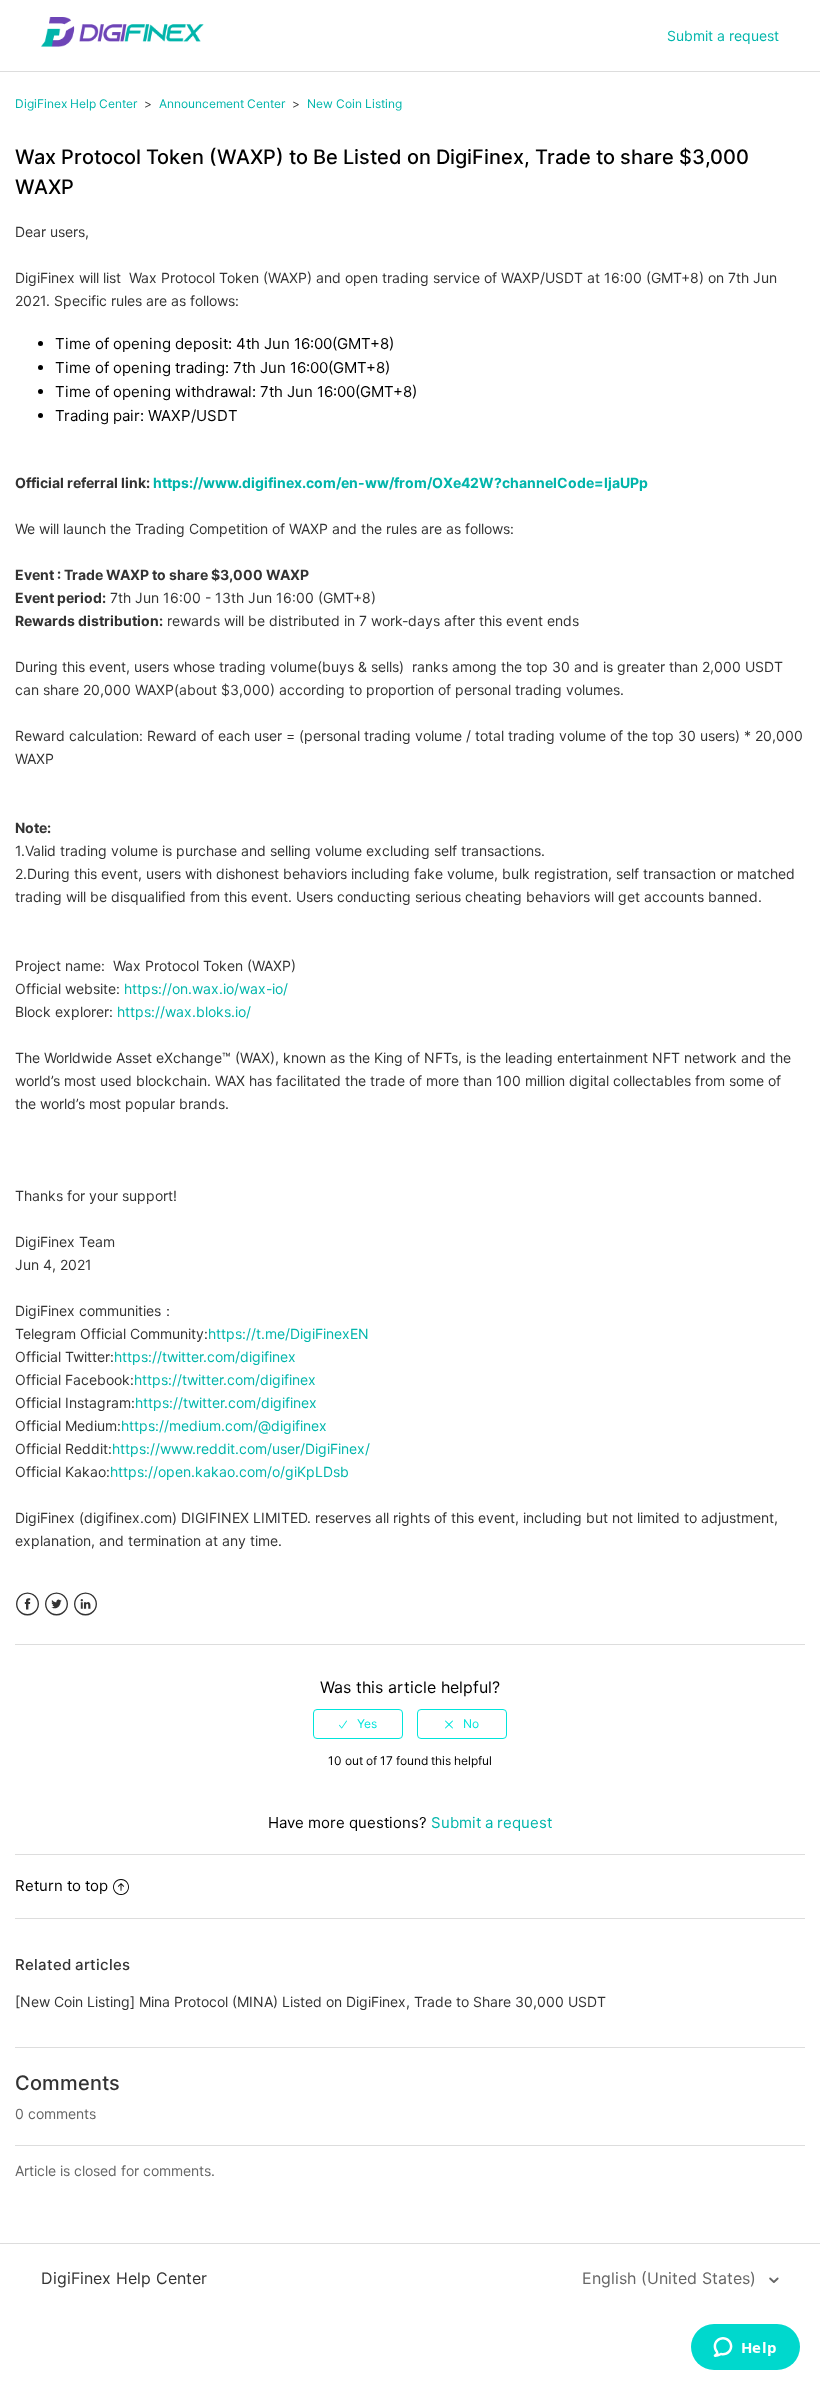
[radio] (358, 1724)
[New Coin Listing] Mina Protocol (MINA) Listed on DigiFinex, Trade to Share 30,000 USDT (310, 2001)
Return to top (61, 1885)
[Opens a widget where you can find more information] (745, 2349)
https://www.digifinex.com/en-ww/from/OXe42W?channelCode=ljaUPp (400, 482)
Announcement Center (222, 103)
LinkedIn (85, 1604)
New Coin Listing (354, 103)
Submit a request (723, 35)
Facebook (27, 1604)
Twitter (56, 1604)
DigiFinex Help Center (76, 103)
